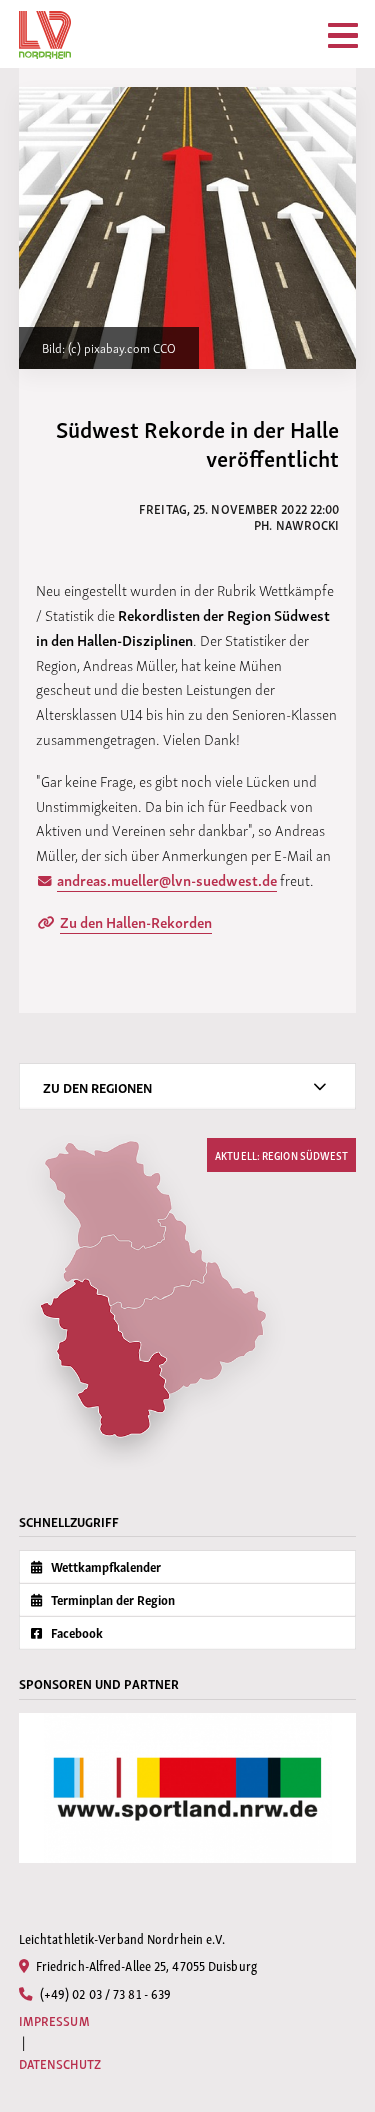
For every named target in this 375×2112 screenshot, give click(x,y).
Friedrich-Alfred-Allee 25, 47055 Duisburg (145, 1965)
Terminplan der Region (111, 1599)
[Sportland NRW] (188, 1788)
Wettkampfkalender (104, 1566)
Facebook (75, 1632)
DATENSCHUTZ (60, 2063)
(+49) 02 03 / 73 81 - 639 (104, 1993)
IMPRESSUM (54, 2020)
